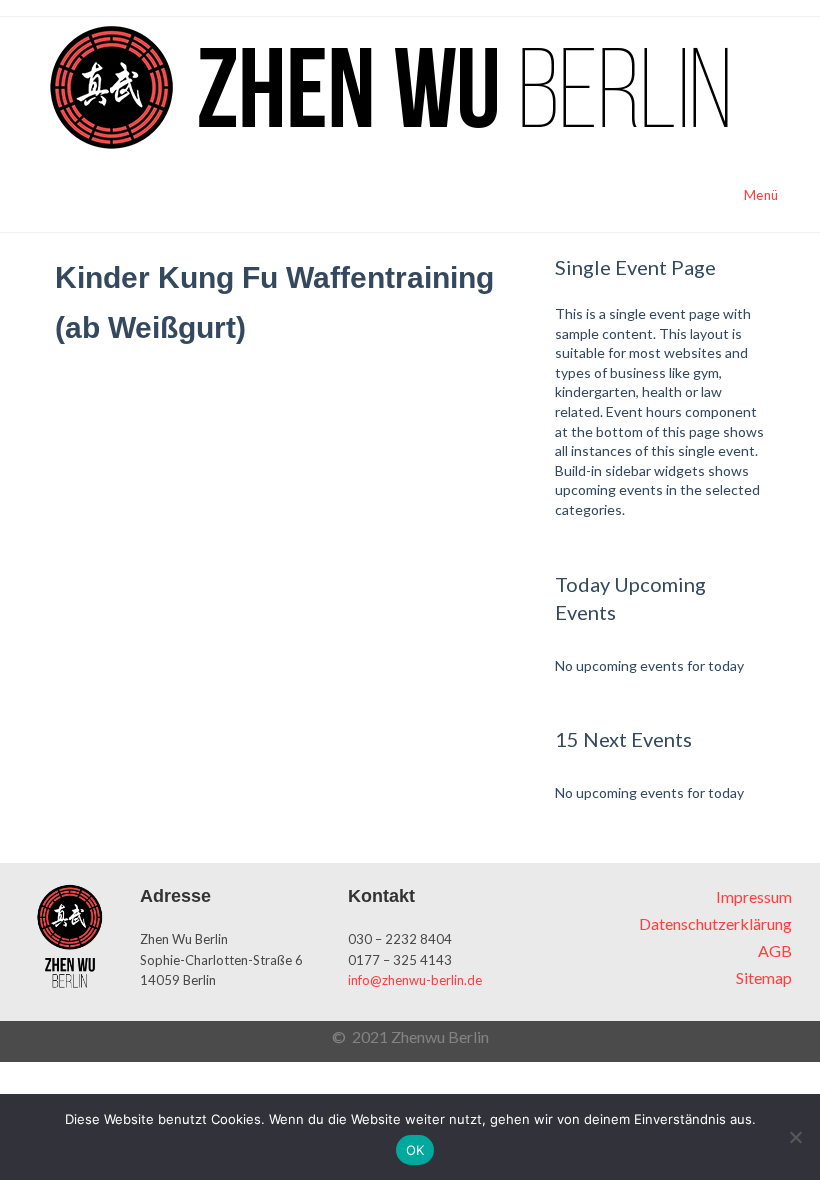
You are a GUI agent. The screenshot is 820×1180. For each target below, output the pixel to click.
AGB (775, 950)
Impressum (754, 896)
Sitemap (764, 977)
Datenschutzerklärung (715, 923)
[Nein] (795, 1137)
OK (415, 1150)
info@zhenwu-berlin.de (415, 980)
